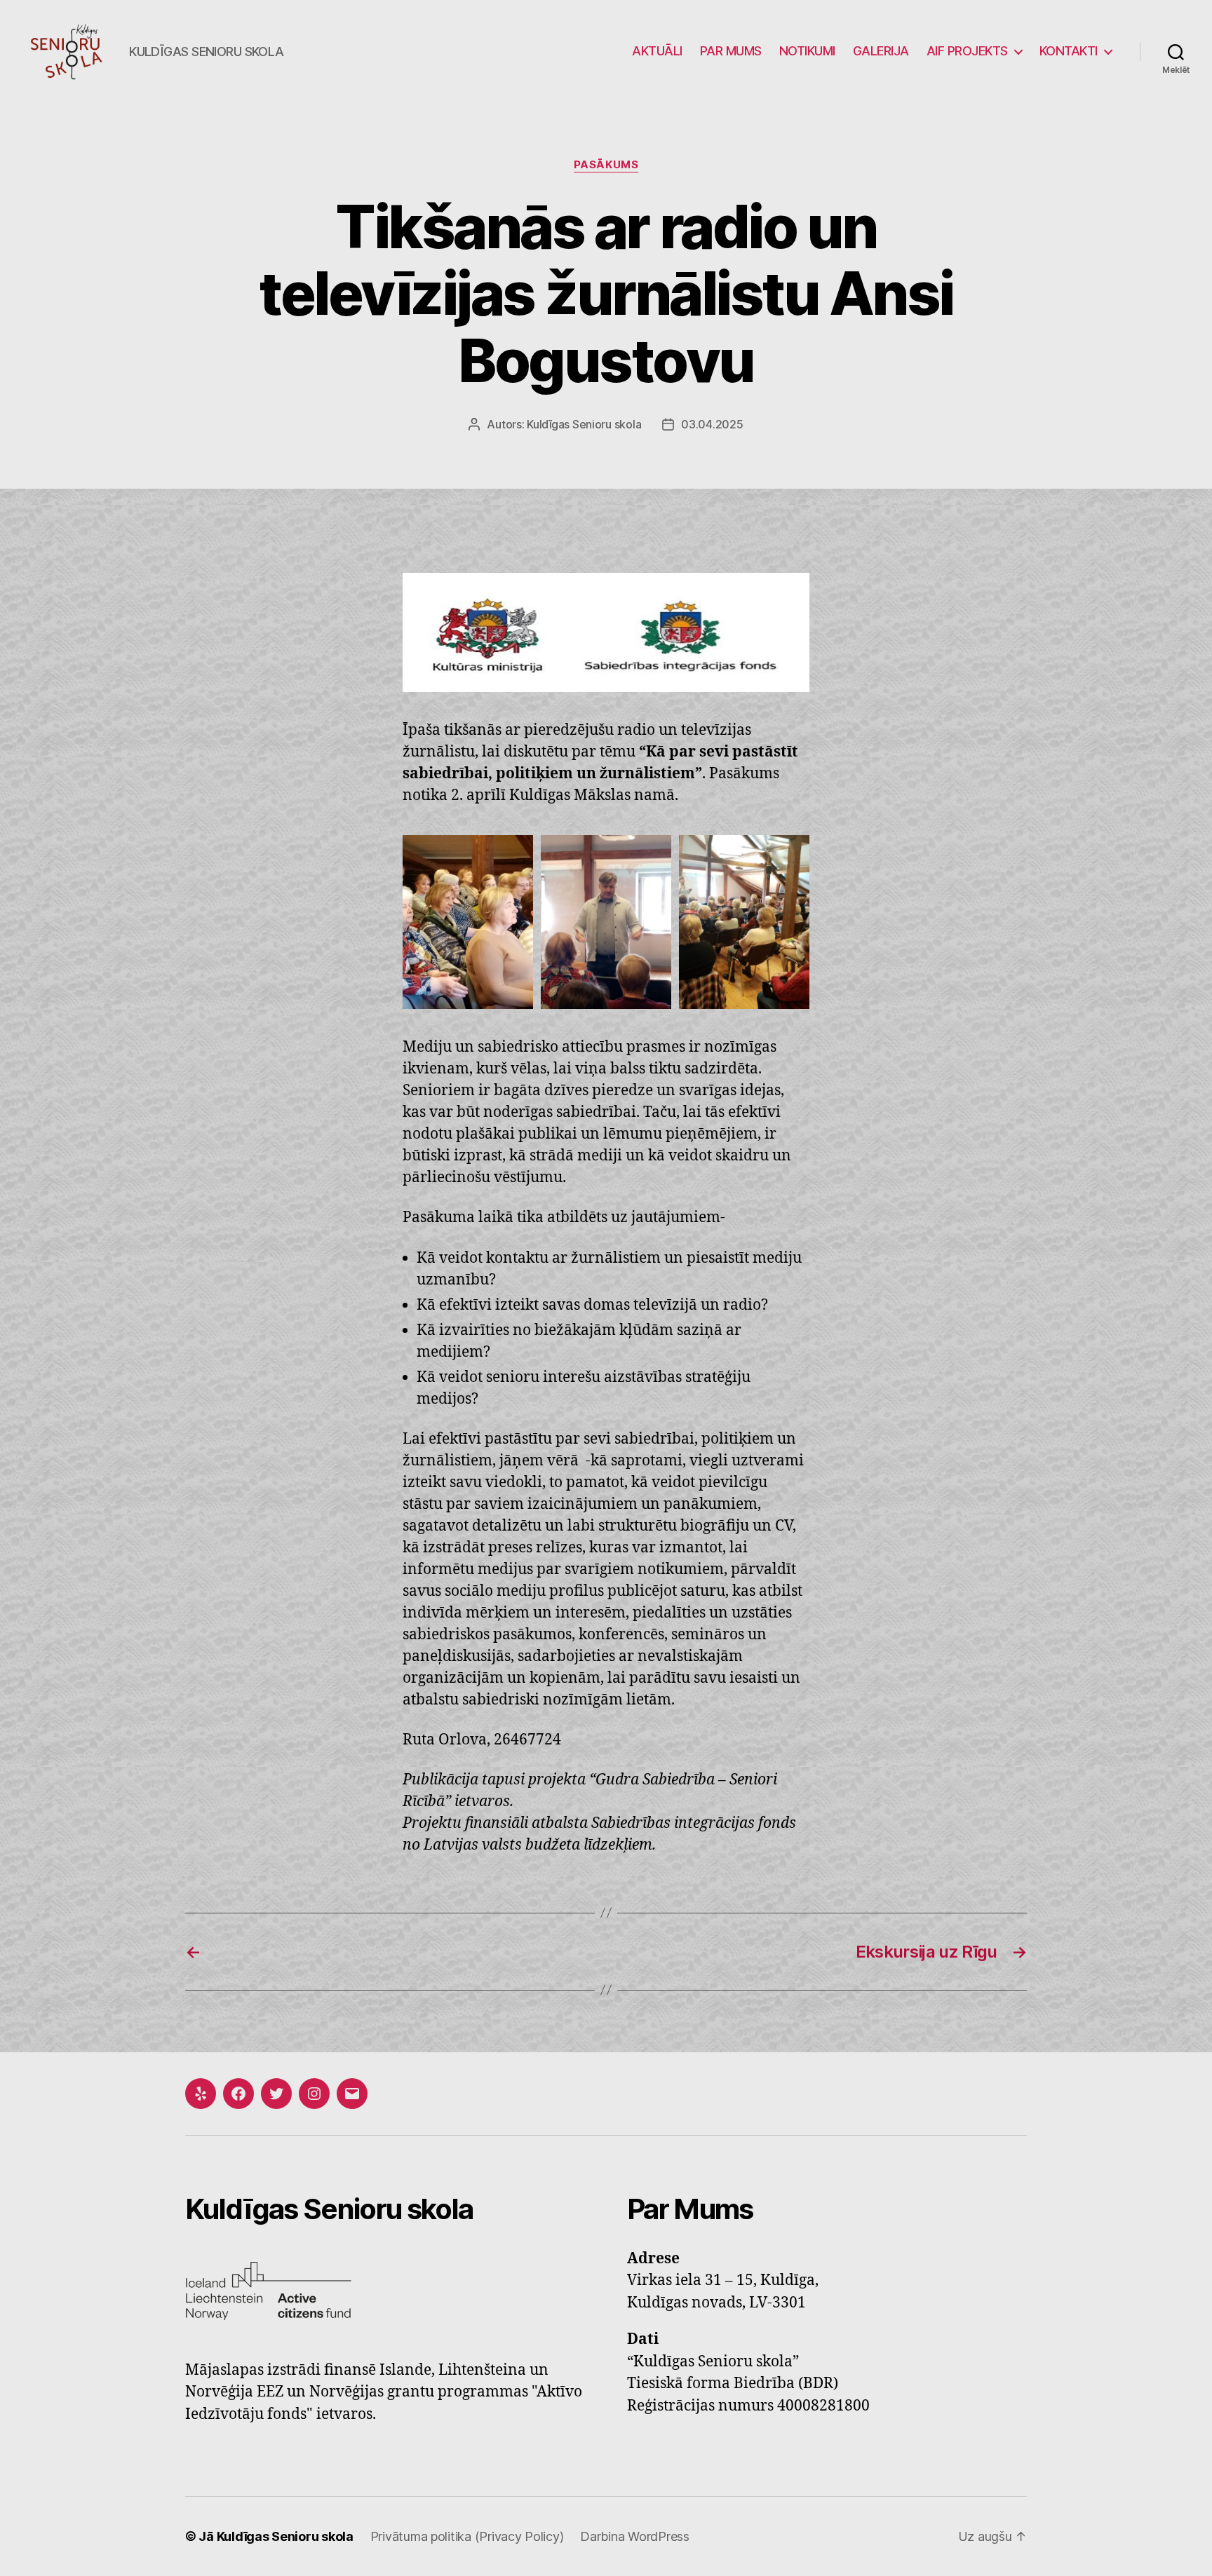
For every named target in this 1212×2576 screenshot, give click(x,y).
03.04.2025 (712, 424)
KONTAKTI (1069, 51)
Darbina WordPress (634, 2536)
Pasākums (606, 165)
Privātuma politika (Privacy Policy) (467, 2536)
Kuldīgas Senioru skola (584, 424)
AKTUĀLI (657, 51)
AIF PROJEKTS (967, 51)
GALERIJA (881, 51)
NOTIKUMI (807, 51)
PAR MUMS (731, 51)
